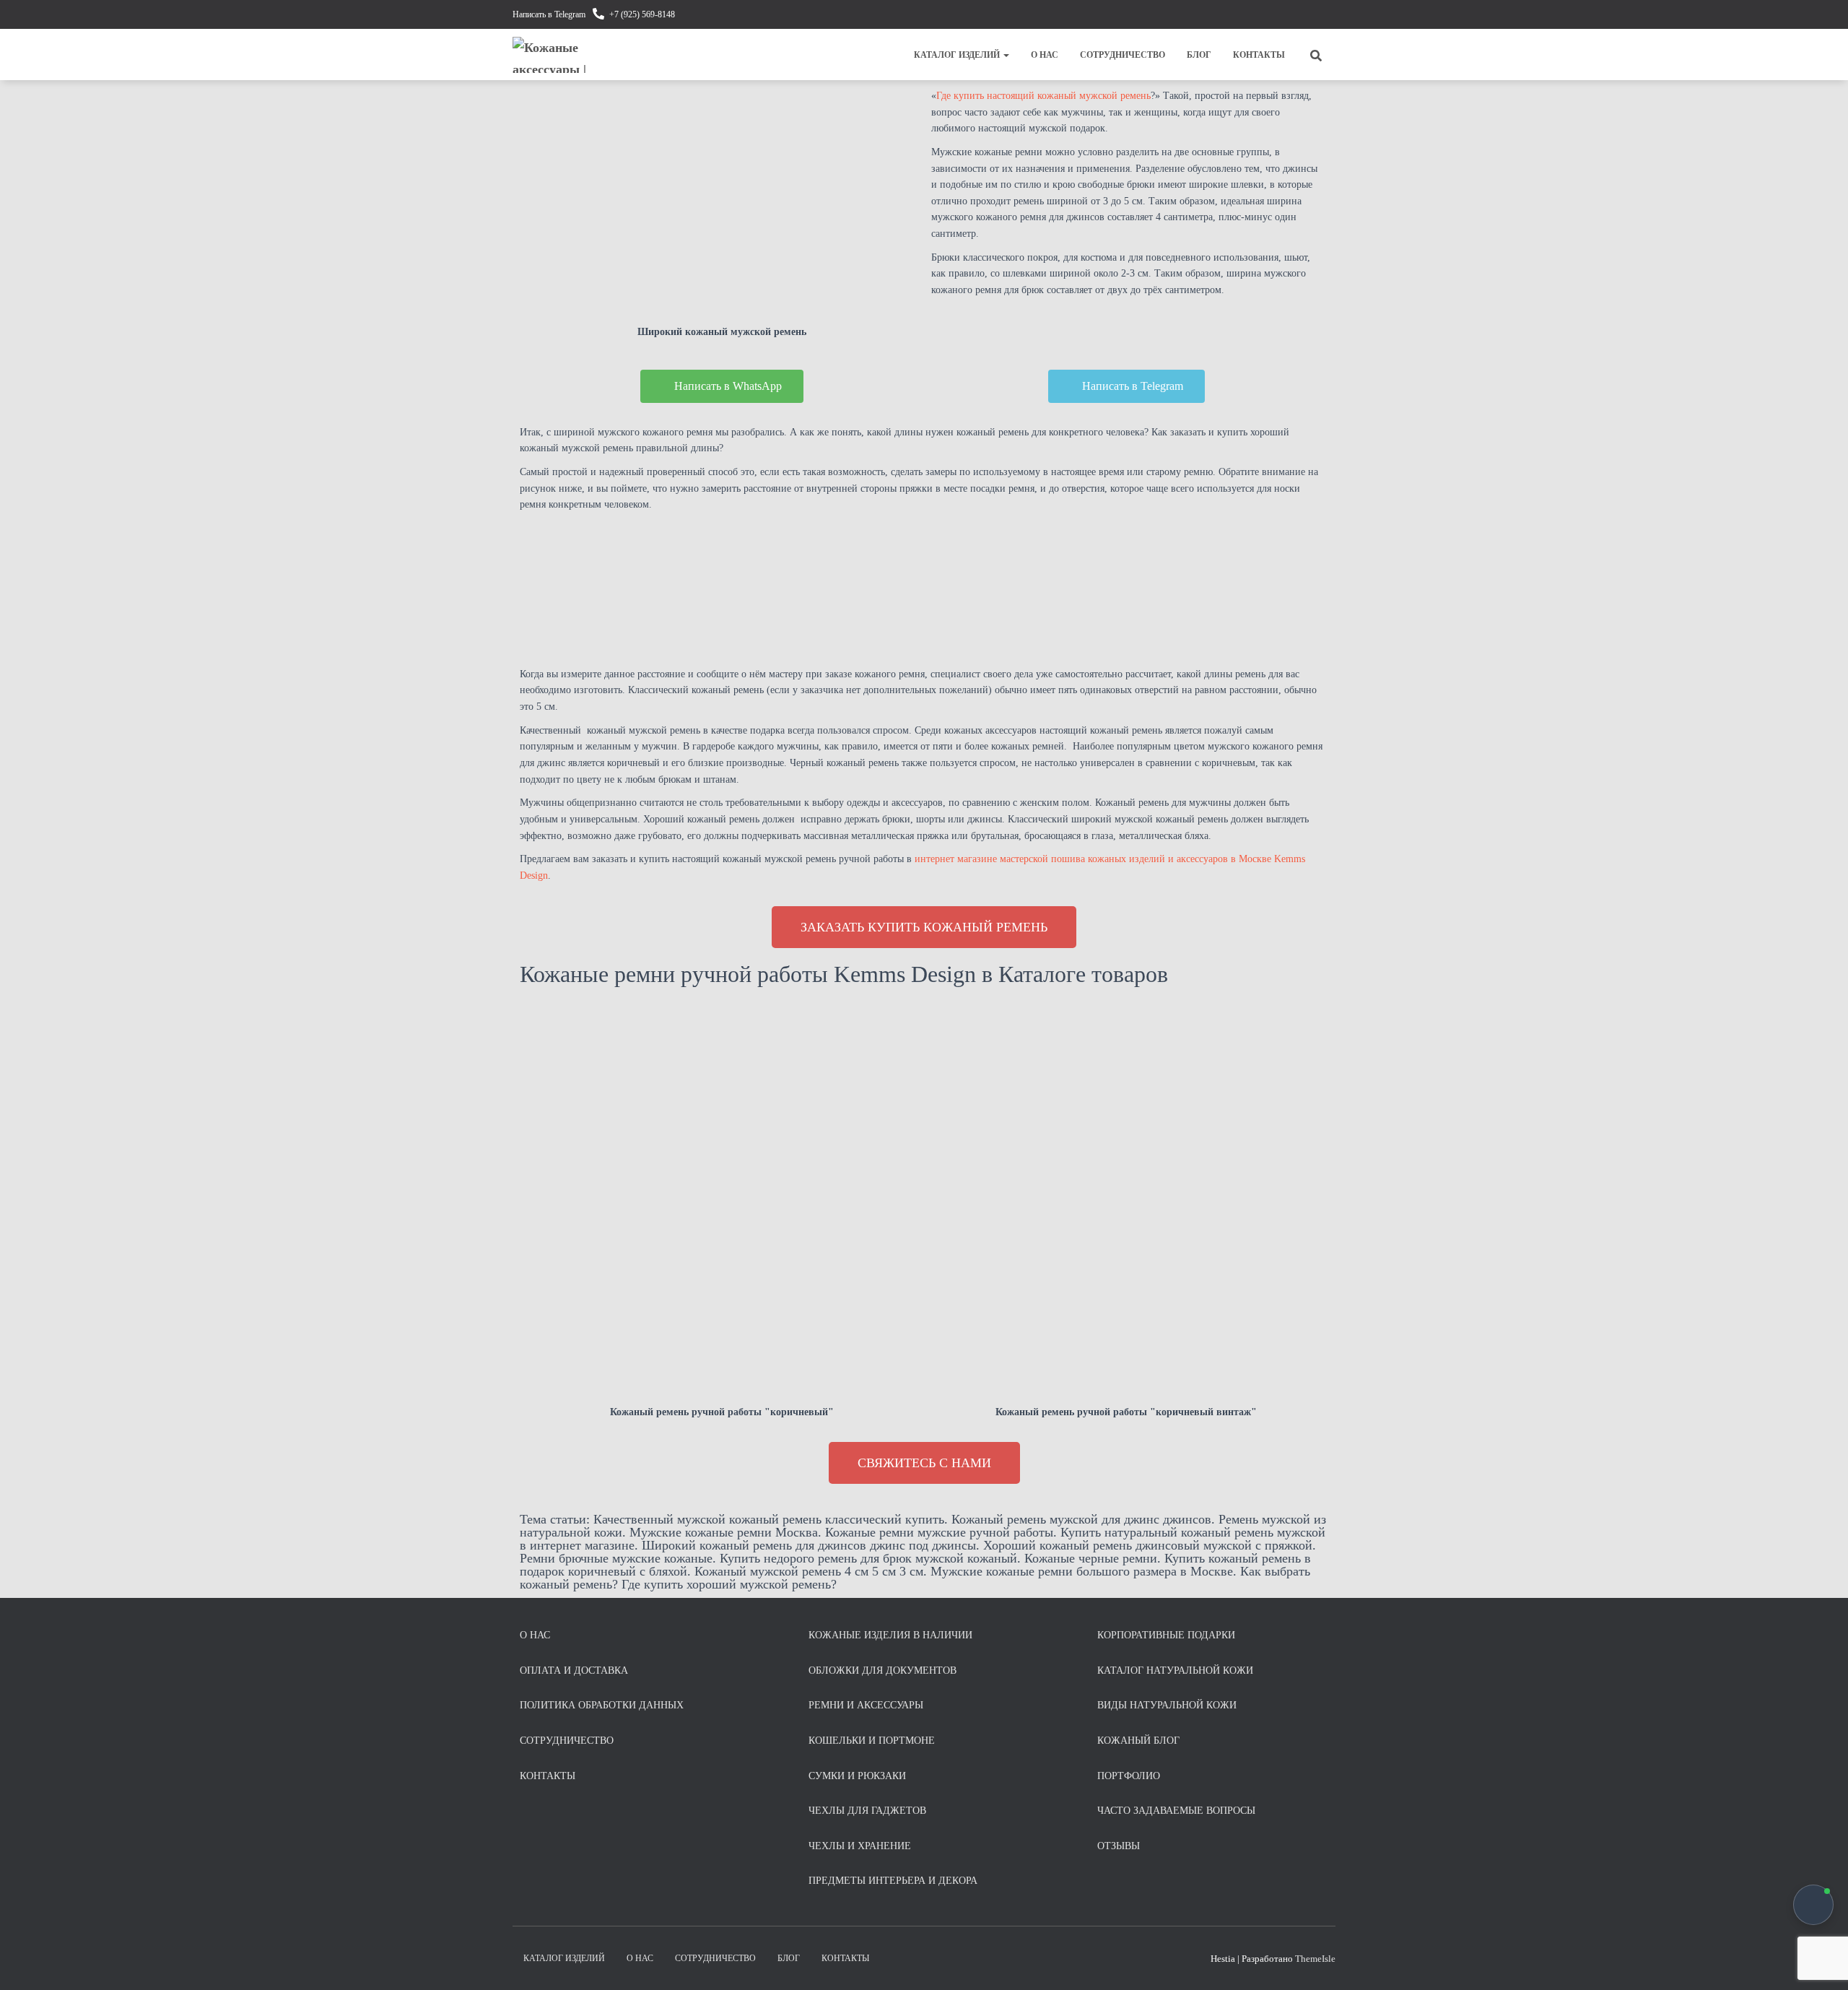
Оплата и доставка (574, 1670)
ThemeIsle (1315, 1959)
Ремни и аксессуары (866, 1705)
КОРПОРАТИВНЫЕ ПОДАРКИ (1166, 1635)
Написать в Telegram (549, 14)
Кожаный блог (1138, 1741)
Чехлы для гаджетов (867, 1811)
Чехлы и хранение (860, 1846)
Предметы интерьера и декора (893, 1881)
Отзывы (1119, 1846)
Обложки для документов (882, 1670)
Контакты (1259, 55)
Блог (1199, 55)
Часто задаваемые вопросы (1176, 1811)
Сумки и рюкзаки (857, 1776)
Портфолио (1129, 1776)
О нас (1045, 55)
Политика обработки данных (602, 1705)
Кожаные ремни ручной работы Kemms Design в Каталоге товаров (844, 974)
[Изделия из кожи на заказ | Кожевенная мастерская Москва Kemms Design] (561, 55)
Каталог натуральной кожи (1175, 1670)
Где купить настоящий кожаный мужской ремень (1043, 96)
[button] (1006, 55)
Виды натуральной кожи (1167, 1705)
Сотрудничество (1123, 55)
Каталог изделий (958, 55)
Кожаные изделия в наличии (890, 1635)
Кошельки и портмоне (872, 1741)
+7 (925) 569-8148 (642, 14)
